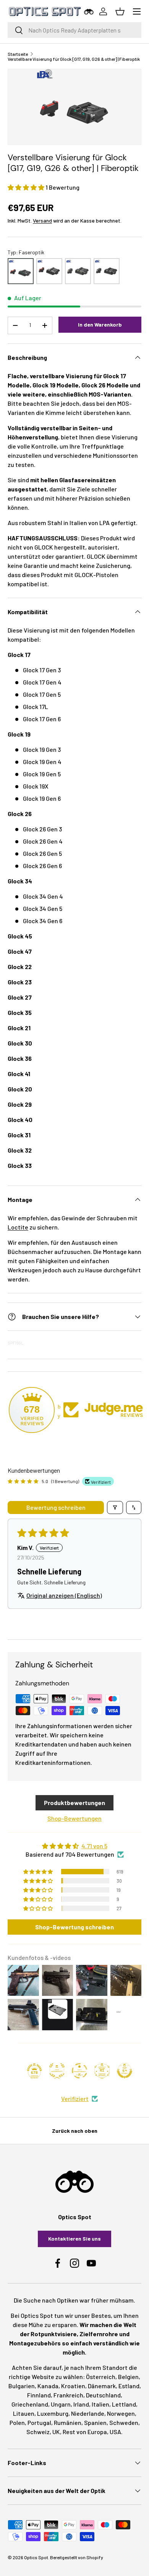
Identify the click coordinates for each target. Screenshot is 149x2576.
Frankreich (68, 2395)
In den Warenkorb (100, 324)
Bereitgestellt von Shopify (77, 2557)
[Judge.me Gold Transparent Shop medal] (79, 2071)
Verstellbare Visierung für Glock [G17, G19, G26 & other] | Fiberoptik (74, 59)
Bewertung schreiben (56, 1507)
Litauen (24, 2413)
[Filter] (115, 1508)
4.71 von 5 (94, 1846)
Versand (42, 220)
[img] (74, 1846)
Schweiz (38, 2432)
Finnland (39, 2395)
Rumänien (68, 2422)
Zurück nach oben (75, 2131)
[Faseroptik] (21, 271)
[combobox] (74, 30)
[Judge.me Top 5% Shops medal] (125, 2071)
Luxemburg (53, 2413)
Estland (129, 2386)
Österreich (101, 2377)
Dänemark (102, 2386)
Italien (100, 2404)
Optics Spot (36, 2557)
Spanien (95, 2422)
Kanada (48, 2386)
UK (56, 2432)
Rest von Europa (85, 2432)
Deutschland (103, 2395)
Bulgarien (22, 2386)
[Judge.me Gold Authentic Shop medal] (57, 2071)
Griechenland (30, 2404)
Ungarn (61, 2404)
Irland (81, 2404)
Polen (17, 2422)
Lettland (124, 2404)
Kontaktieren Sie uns (74, 2239)
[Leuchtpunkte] (78, 271)
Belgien (128, 2377)
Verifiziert (75, 2099)
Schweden (124, 2422)
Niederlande (88, 2413)
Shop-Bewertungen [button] (74, 1818)
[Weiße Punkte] (107, 271)
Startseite (18, 54)
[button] (27, 187)
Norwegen (121, 2413)
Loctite (18, 1227)
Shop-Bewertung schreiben (74, 1927)
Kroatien (73, 2386)
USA (115, 2432)
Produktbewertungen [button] (74, 1803)
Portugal (39, 2422)
